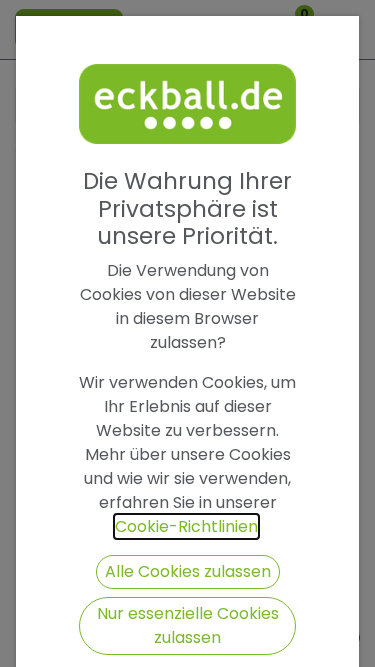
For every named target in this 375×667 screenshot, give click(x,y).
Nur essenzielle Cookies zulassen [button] (188, 625)
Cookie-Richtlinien (186, 526)
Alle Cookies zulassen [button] (188, 571)
